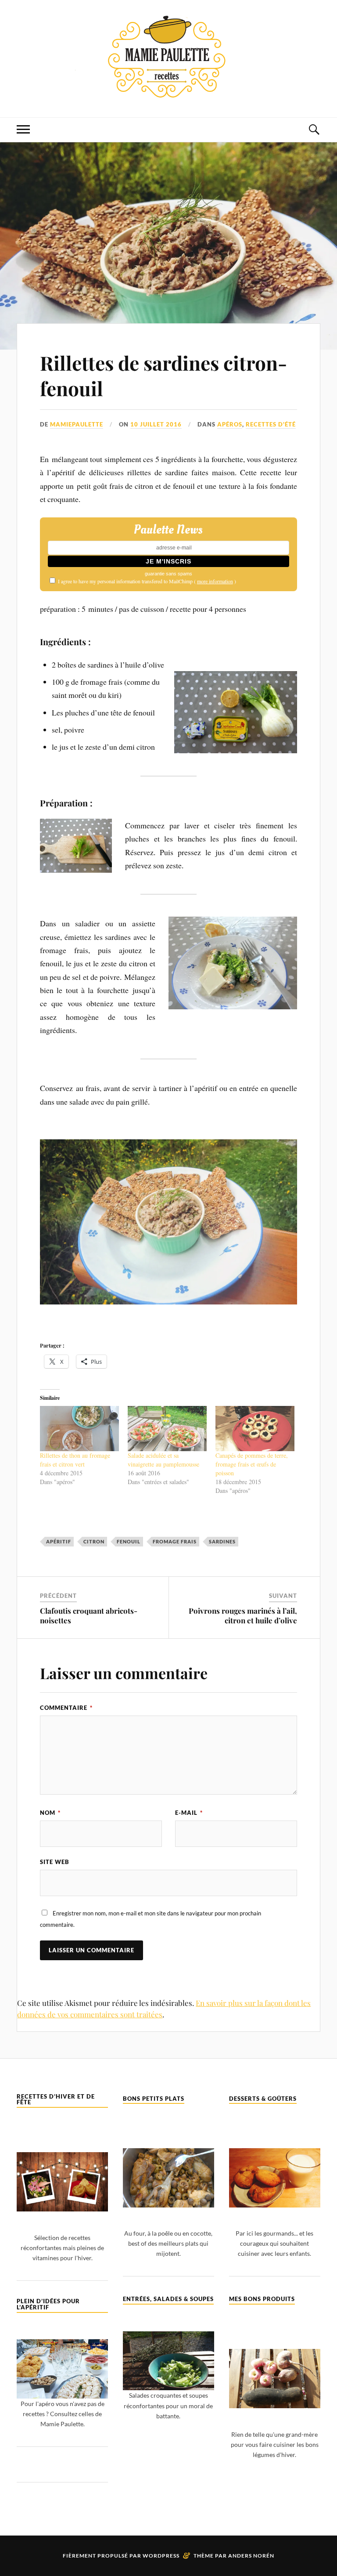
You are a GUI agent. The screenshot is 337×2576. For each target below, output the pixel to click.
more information (215, 581)
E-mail (189, 1813)
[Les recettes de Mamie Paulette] (168, 91)
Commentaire (66, 1708)
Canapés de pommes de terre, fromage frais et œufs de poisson (252, 1464)
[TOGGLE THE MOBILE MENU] (23, 130)
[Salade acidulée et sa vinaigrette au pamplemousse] (167, 1429)
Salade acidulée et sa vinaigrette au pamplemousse (163, 1460)
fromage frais (175, 1541)
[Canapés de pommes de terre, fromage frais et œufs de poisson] (255, 1429)
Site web (55, 1862)
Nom (50, 1813)
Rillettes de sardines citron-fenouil (163, 375)
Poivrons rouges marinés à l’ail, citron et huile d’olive (243, 1615)
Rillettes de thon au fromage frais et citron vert (75, 1460)
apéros (230, 424)
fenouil (129, 1541)
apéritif (59, 1541)
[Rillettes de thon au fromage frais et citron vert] (79, 1429)
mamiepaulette (77, 424)
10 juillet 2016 (156, 424)
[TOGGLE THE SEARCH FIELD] (314, 130)
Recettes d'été (271, 424)
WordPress (161, 2556)
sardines (222, 1541)
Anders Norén (251, 2556)
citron (94, 1541)
